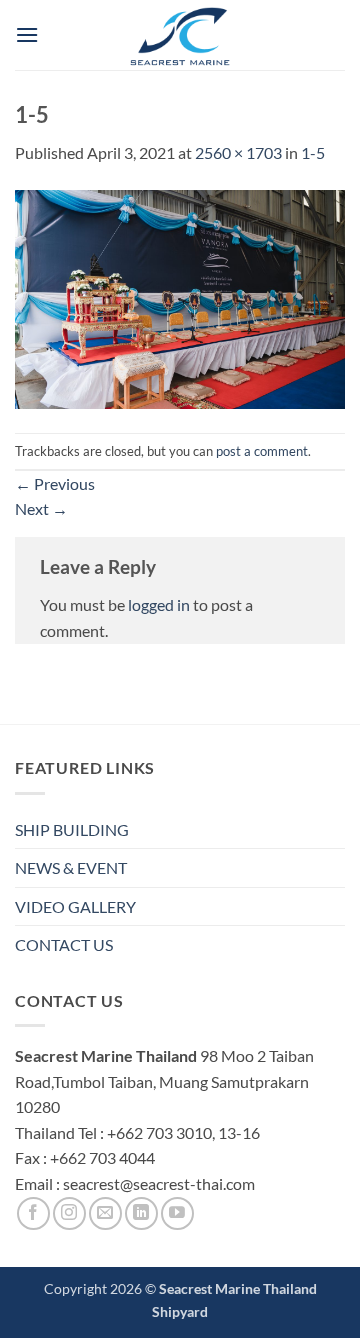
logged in (159, 604)
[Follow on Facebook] (33, 1213)
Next (41, 508)
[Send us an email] (105, 1213)
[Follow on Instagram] (69, 1213)
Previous (55, 483)
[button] (27, 34)
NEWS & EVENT (71, 867)
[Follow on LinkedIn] (141, 1213)
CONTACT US (64, 944)
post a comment (262, 451)
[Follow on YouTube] (177, 1213)
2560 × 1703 (238, 152)
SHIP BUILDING (72, 829)
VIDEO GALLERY (75, 906)
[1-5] (180, 297)
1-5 (313, 152)
